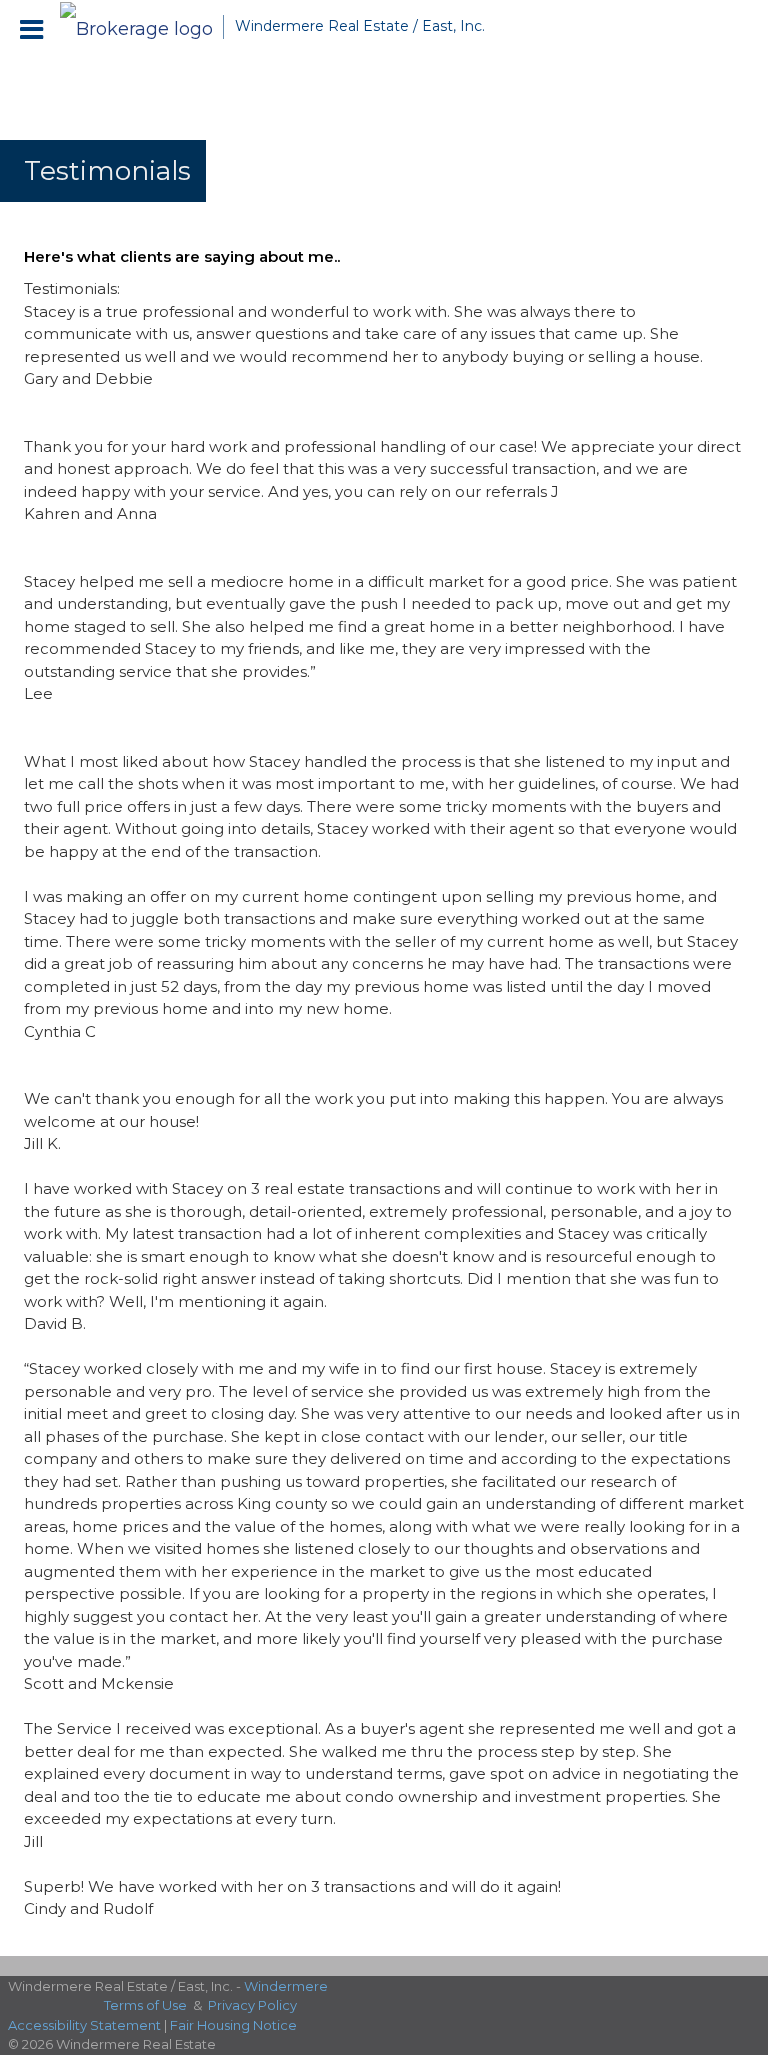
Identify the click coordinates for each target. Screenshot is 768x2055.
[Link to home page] (141, 27)
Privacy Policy (252, 2005)
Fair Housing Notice (233, 2025)
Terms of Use (145, 2005)
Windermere (286, 1986)
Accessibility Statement (84, 2025)
